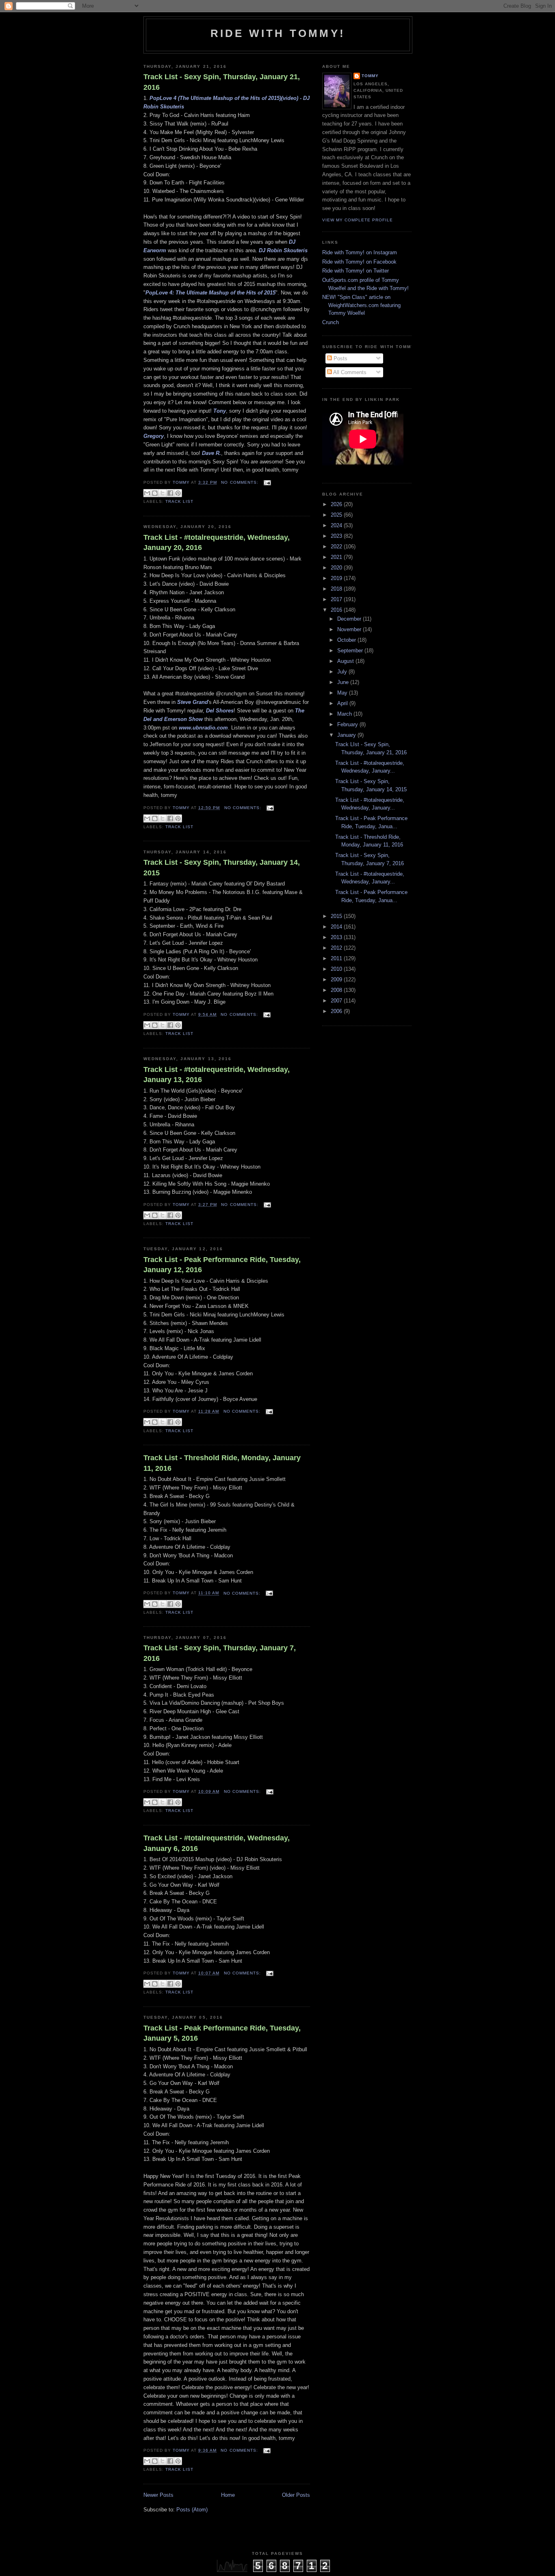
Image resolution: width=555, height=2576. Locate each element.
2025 (337, 515)
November (350, 629)
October (347, 640)
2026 (337, 504)
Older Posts (296, 2495)
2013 (337, 937)
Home (228, 2495)
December (350, 619)
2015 (337, 916)
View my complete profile (358, 220)
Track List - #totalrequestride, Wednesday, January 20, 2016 (217, 542)
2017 (337, 599)
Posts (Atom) (192, 2510)
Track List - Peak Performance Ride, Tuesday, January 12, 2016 (222, 1265)
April (343, 703)
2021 (337, 557)
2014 (337, 927)
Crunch (331, 322)
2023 (337, 536)
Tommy (370, 76)
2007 (337, 1001)
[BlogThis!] (155, 493)
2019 (337, 578)
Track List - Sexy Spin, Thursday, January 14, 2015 (222, 867)
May (343, 693)
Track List (179, 501)
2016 (337, 610)
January (347, 735)
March (345, 714)
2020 (337, 568)
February (348, 724)
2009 (337, 980)
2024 (337, 525)
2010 (337, 969)
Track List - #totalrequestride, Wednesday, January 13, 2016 (217, 1075)
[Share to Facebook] (170, 493)
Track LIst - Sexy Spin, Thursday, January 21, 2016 (222, 82)
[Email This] (147, 493)
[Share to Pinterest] (178, 493)
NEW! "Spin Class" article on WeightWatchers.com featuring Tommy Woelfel (361, 305)
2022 (337, 547)
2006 (337, 1011)
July (343, 672)
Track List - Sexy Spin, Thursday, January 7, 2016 (220, 1653)
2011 (337, 958)
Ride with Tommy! (278, 33)
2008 (337, 990)
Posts (340, 358)
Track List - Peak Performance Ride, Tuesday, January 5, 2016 (222, 2033)
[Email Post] (266, 482)
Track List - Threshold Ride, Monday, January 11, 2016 (222, 1463)
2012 (337, 948)
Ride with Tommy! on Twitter (356, 271)
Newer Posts (158, 2495)
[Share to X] (163, 493)
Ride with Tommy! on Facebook (359, 262)
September (351, 650)
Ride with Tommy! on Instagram (360, 252)
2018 (337, 589)
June (344, 682)
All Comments (349, 372)
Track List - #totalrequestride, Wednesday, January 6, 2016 (217, 1843)
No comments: (240, 482)
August (346, 661)
